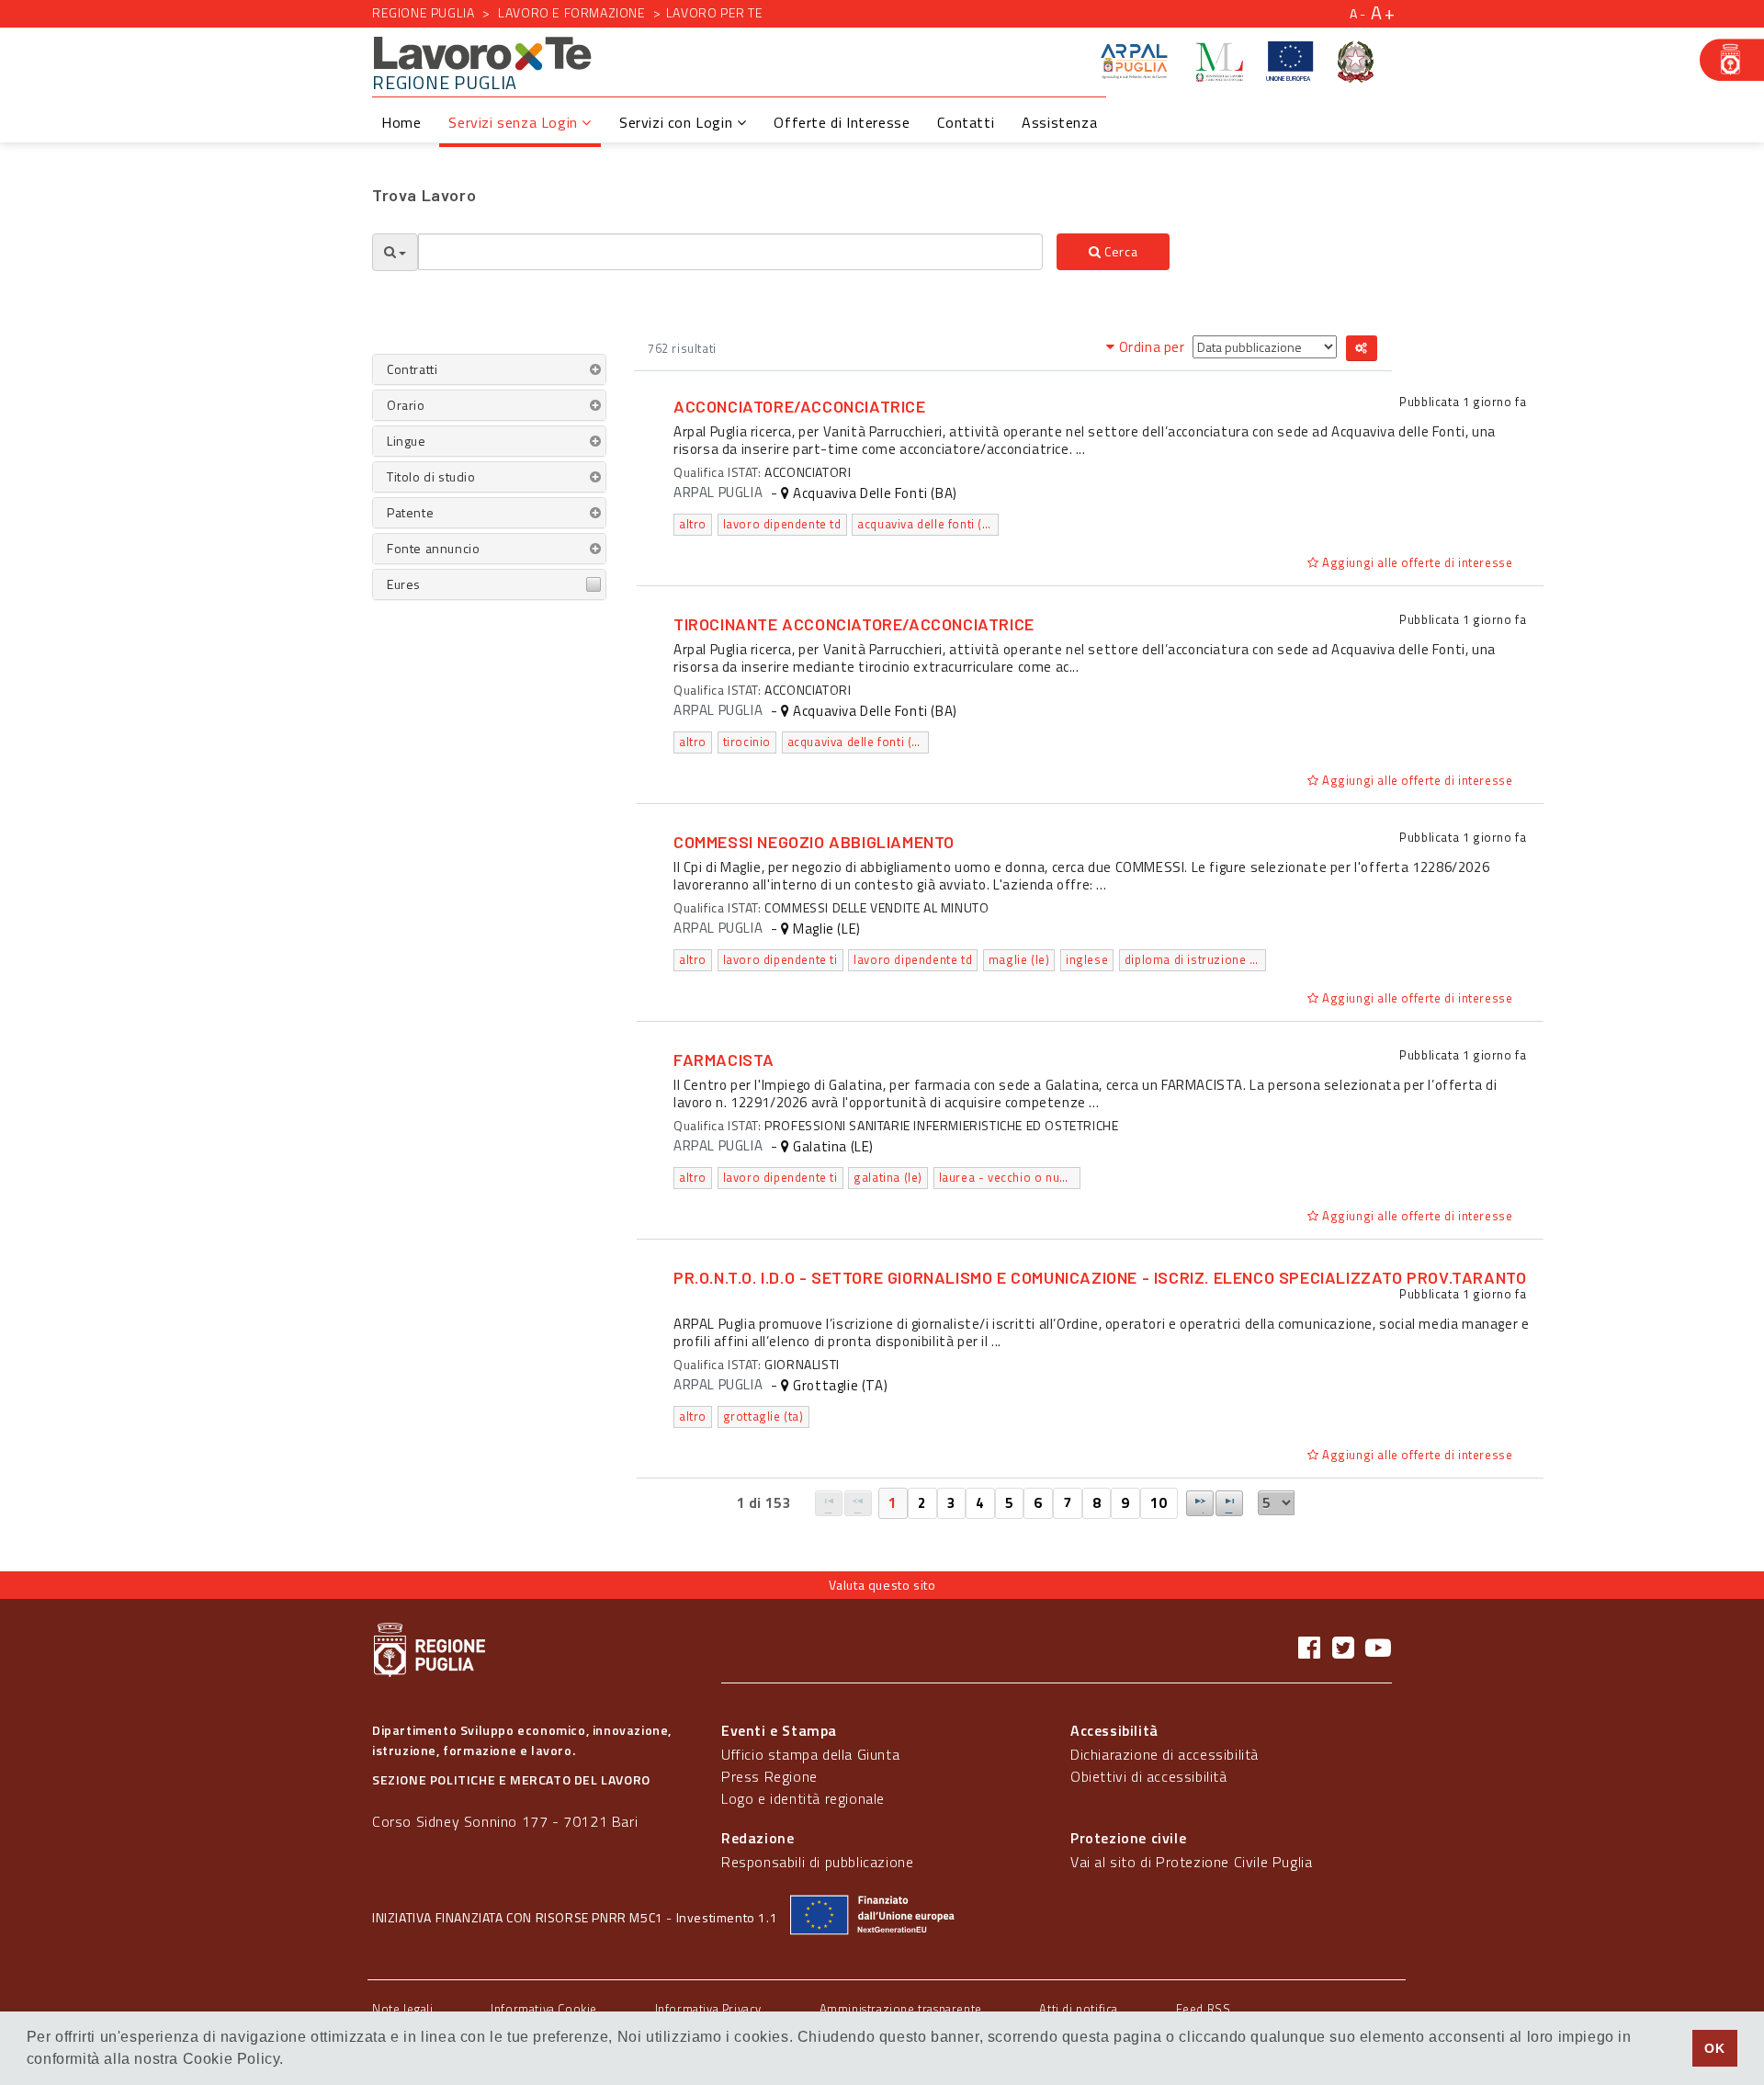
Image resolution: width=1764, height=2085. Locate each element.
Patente (410, 512)
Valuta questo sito (882, 1585)
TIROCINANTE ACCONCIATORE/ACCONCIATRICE (854, 624)
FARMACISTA (724, 1059)
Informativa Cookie (544, 2009)
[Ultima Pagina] (1229, 1503)
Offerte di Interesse (842, 122)
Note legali (403, 2009)
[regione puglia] (1732, 60)
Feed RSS (1204, 2009)
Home (401, 122)
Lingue (407, 441)
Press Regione (769, 1776)
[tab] (489, 369)
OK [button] (1714, 2048)
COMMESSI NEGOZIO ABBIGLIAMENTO (814, 842)
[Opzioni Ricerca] (395, 252)
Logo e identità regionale (803, 1798)
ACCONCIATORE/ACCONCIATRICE (800, 406)
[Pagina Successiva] (1200, 1503)
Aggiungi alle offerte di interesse (1415, 562)
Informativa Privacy (708, 2009)
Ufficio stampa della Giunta (810, 1754)
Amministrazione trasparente (901, 2009)
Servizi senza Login (515, 122)
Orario (406, 405)
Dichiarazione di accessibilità (1165, 1754)
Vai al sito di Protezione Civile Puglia (1191, 1862)
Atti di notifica (1079, 2009)
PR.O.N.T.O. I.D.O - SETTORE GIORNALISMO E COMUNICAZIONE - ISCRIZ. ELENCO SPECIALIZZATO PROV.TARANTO (1100, 1277)
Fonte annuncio (433, 548)
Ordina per (1152, 347)
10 (1159, 1503)
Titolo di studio (431, 476)
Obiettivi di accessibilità (1149, 1776)
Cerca (1120, 251)
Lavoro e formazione (571, 12)
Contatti (966, 122)
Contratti (412, 369)
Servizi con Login (678, 122)
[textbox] (730, 252)
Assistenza (1059, 122)
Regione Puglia (423, 12)
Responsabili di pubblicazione (817, 1862)
